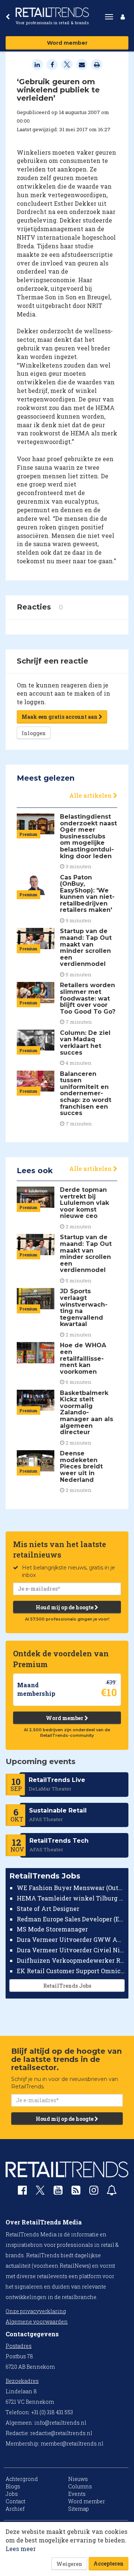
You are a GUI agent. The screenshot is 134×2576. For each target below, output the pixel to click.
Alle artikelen (91, 795)
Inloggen (34, 733)
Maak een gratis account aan (60, 717)
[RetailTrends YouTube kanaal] (58, 2192)
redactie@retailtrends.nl (61, 2433)
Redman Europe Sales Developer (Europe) (71, 1919)
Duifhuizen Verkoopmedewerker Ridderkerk (71, 1960)
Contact (15, 2501)
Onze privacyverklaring (36, 2311)
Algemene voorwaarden (37, 2322)
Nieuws (78, 2479)
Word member (67, 43)
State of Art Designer (48, 1909)
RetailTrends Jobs (67, 1986)
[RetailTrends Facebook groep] (22, 2192)
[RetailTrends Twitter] (40, 2193)
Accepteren (109, 2564)
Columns (80, 2486)
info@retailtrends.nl (60, 2423)
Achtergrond (22, 2479)
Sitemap (79, 2509)
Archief (15, 2509)
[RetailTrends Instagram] (94, 2192)
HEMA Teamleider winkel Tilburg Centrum (71, 1898)
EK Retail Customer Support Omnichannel (71, 1971)
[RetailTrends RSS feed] (76, 2192)
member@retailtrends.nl (72, 2443)
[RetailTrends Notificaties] (112, 2192)
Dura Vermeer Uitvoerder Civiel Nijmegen (71, 1950)
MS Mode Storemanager (52, 1929)
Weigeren (69, 2564)
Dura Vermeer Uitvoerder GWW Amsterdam (71, 1939)
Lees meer (21, 2549)
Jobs (12, 2494)
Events (77, 2494)
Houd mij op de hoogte (65, 1607)
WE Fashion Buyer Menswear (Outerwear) (71, 1888)
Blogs (13, 2486)
